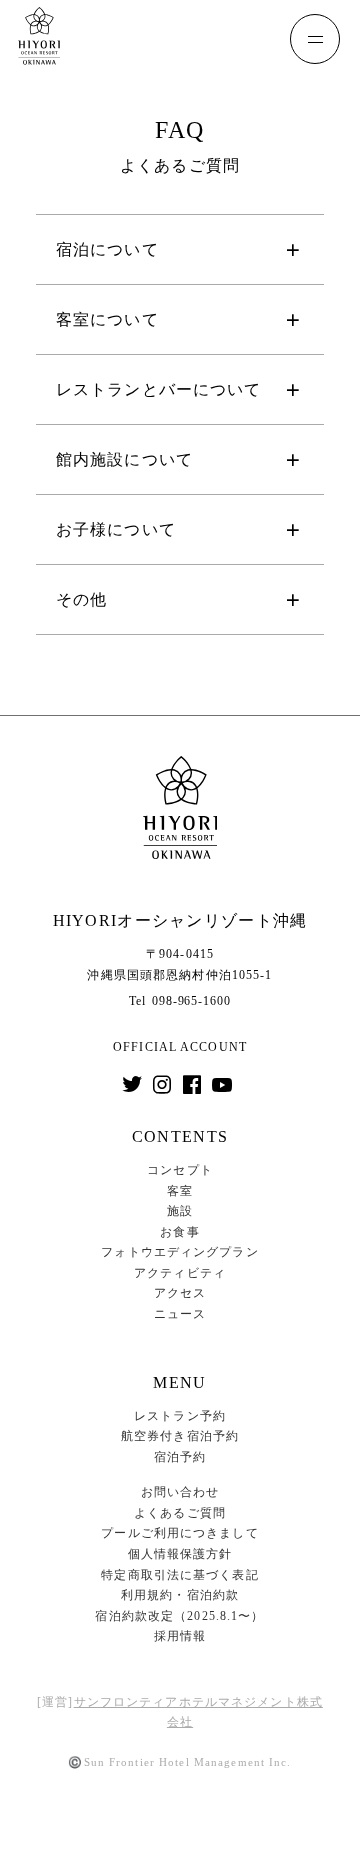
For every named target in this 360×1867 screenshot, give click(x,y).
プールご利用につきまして (179, 1533)
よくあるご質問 (180, 1513)
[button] (180, 249)
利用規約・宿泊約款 (180, 1595)
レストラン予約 (180, 1416)
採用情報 (180, 1636)
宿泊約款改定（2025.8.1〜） (179, 1616)
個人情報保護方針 (180, 1554)
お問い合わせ (180, 1492)
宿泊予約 (180, 1457)
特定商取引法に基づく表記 (179, 1575)
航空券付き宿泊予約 (180, 1436)
